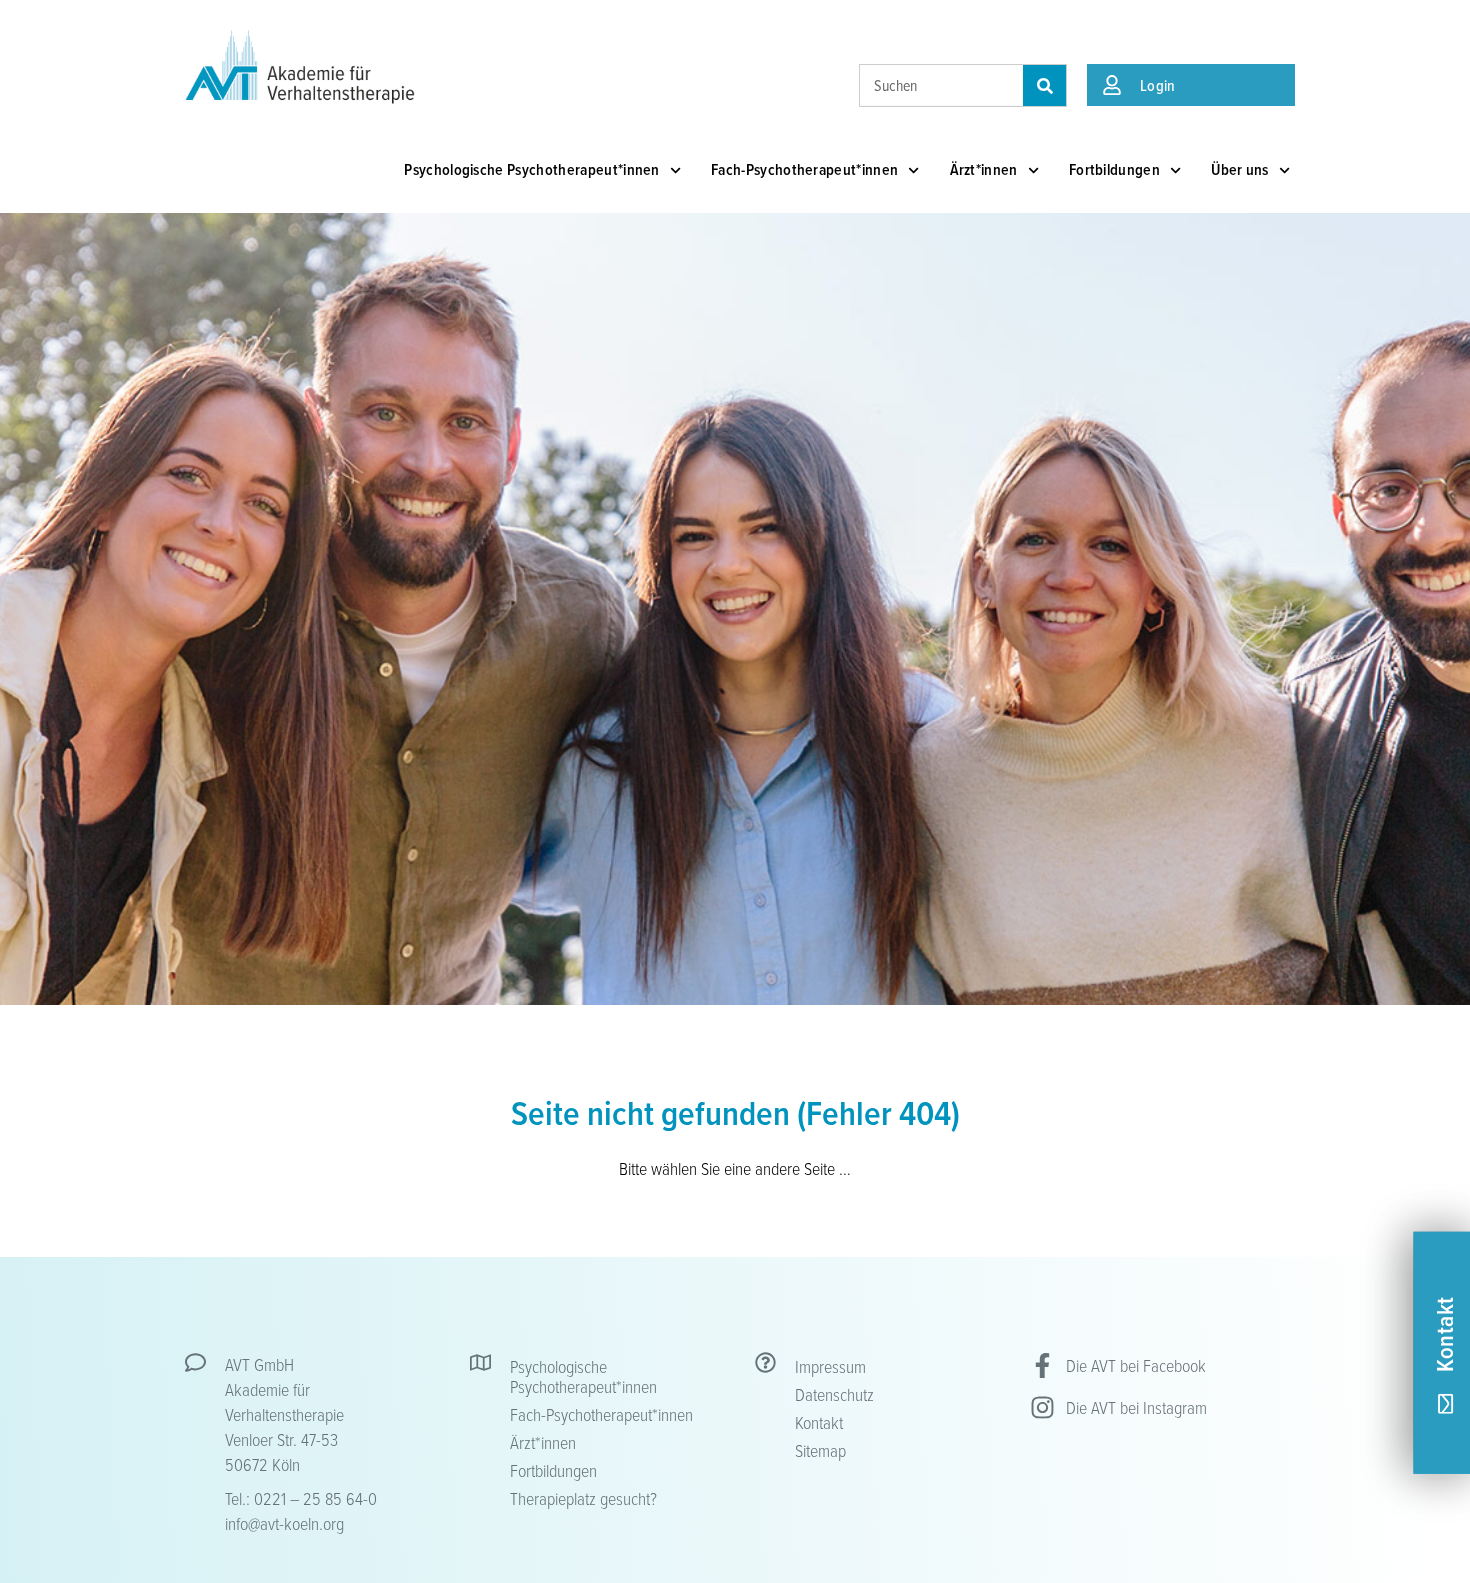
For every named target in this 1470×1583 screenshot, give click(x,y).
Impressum (830, 1366)
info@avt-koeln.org (284, 1523)
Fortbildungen (1114, 169)
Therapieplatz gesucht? (583, 1498)
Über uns (1240, 169)
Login (1158, 85)
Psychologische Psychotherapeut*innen (532, 169)
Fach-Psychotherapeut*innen (804, 169)
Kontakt (819, 1422)
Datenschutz (834, 1394)
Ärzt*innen (984, 169)
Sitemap (820, 1450)
